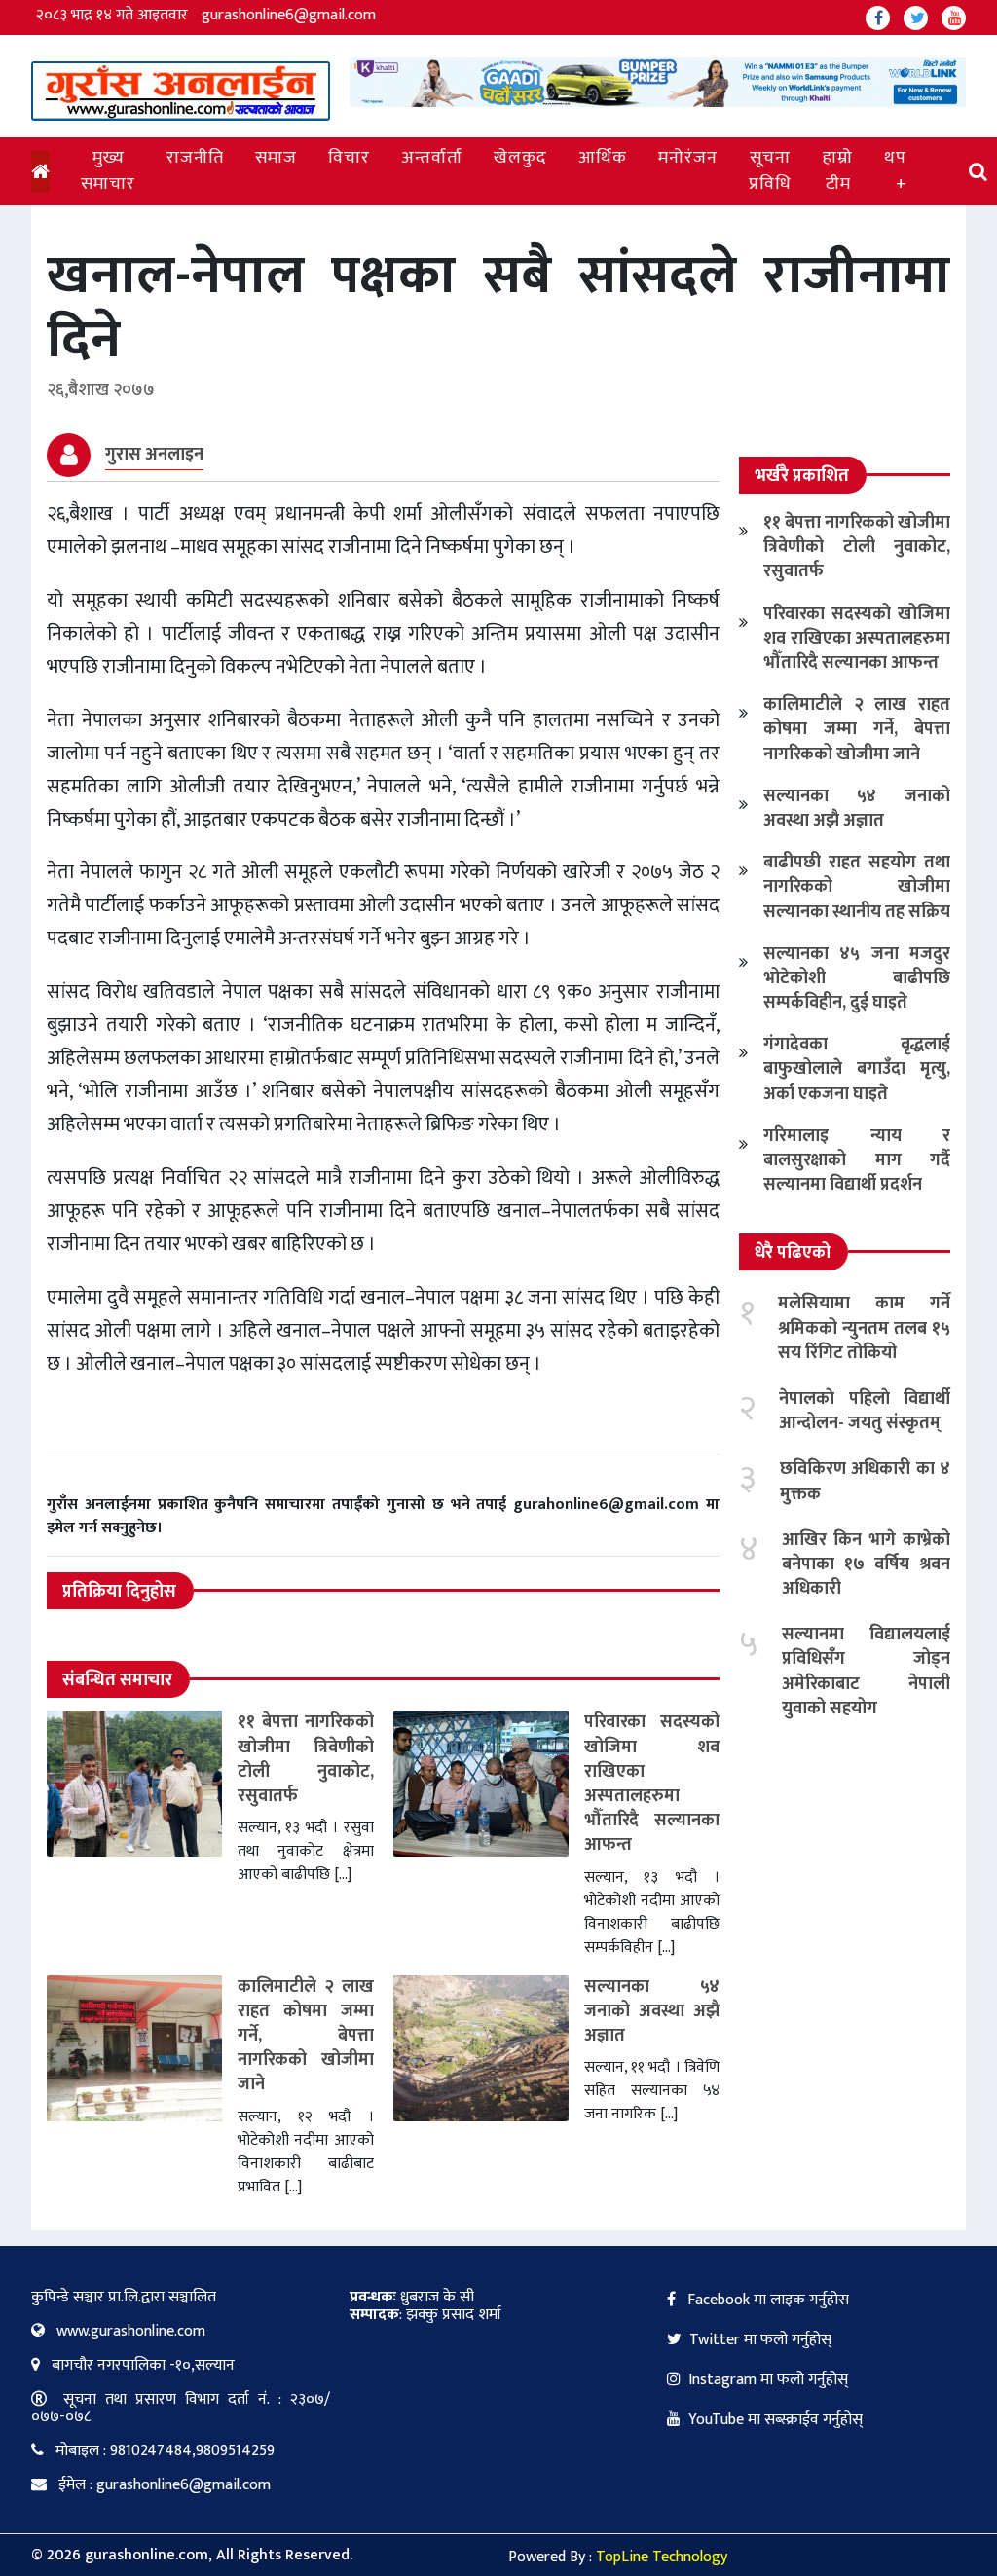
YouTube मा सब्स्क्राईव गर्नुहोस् (775, 2420)
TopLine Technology (662, 2557)
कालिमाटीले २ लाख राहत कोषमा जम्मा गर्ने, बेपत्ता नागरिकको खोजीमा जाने (306, 2036)
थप (895, 158)
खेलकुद (520, 158)
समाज (276, 158)
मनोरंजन (688, 158)
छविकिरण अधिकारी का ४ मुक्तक (865, 1481)
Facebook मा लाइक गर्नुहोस (766, 2300)
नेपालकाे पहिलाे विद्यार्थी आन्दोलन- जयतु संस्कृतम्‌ (865, 1411)
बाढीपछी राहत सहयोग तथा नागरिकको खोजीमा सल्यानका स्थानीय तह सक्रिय (857, 887)
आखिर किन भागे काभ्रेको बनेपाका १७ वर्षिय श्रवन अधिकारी (866, 1564)
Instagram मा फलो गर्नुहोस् (768, 2380)
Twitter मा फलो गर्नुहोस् (760, 2340)
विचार (349, 158)
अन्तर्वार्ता (432, 158)
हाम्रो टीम (838, 171)
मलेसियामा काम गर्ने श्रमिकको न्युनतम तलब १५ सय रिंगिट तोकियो (864, 1328)
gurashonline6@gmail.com (289, 15)
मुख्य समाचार (108, 171)
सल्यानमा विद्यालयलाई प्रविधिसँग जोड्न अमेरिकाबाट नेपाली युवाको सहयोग (866, 1672)
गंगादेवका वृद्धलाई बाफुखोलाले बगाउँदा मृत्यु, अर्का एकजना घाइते (857, 1069)
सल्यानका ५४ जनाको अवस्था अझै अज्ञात (652, 2011)
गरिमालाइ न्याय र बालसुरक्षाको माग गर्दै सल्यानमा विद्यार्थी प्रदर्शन (857, 1160)
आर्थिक (603, 158)
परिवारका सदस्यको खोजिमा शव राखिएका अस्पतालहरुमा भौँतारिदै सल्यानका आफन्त (652, 1784)
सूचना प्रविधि (770, 171)
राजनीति (195, 158)
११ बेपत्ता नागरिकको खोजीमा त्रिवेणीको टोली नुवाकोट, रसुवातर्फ (306, 1759)
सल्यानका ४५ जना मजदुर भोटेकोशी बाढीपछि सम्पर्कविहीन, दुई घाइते (857, 978)
